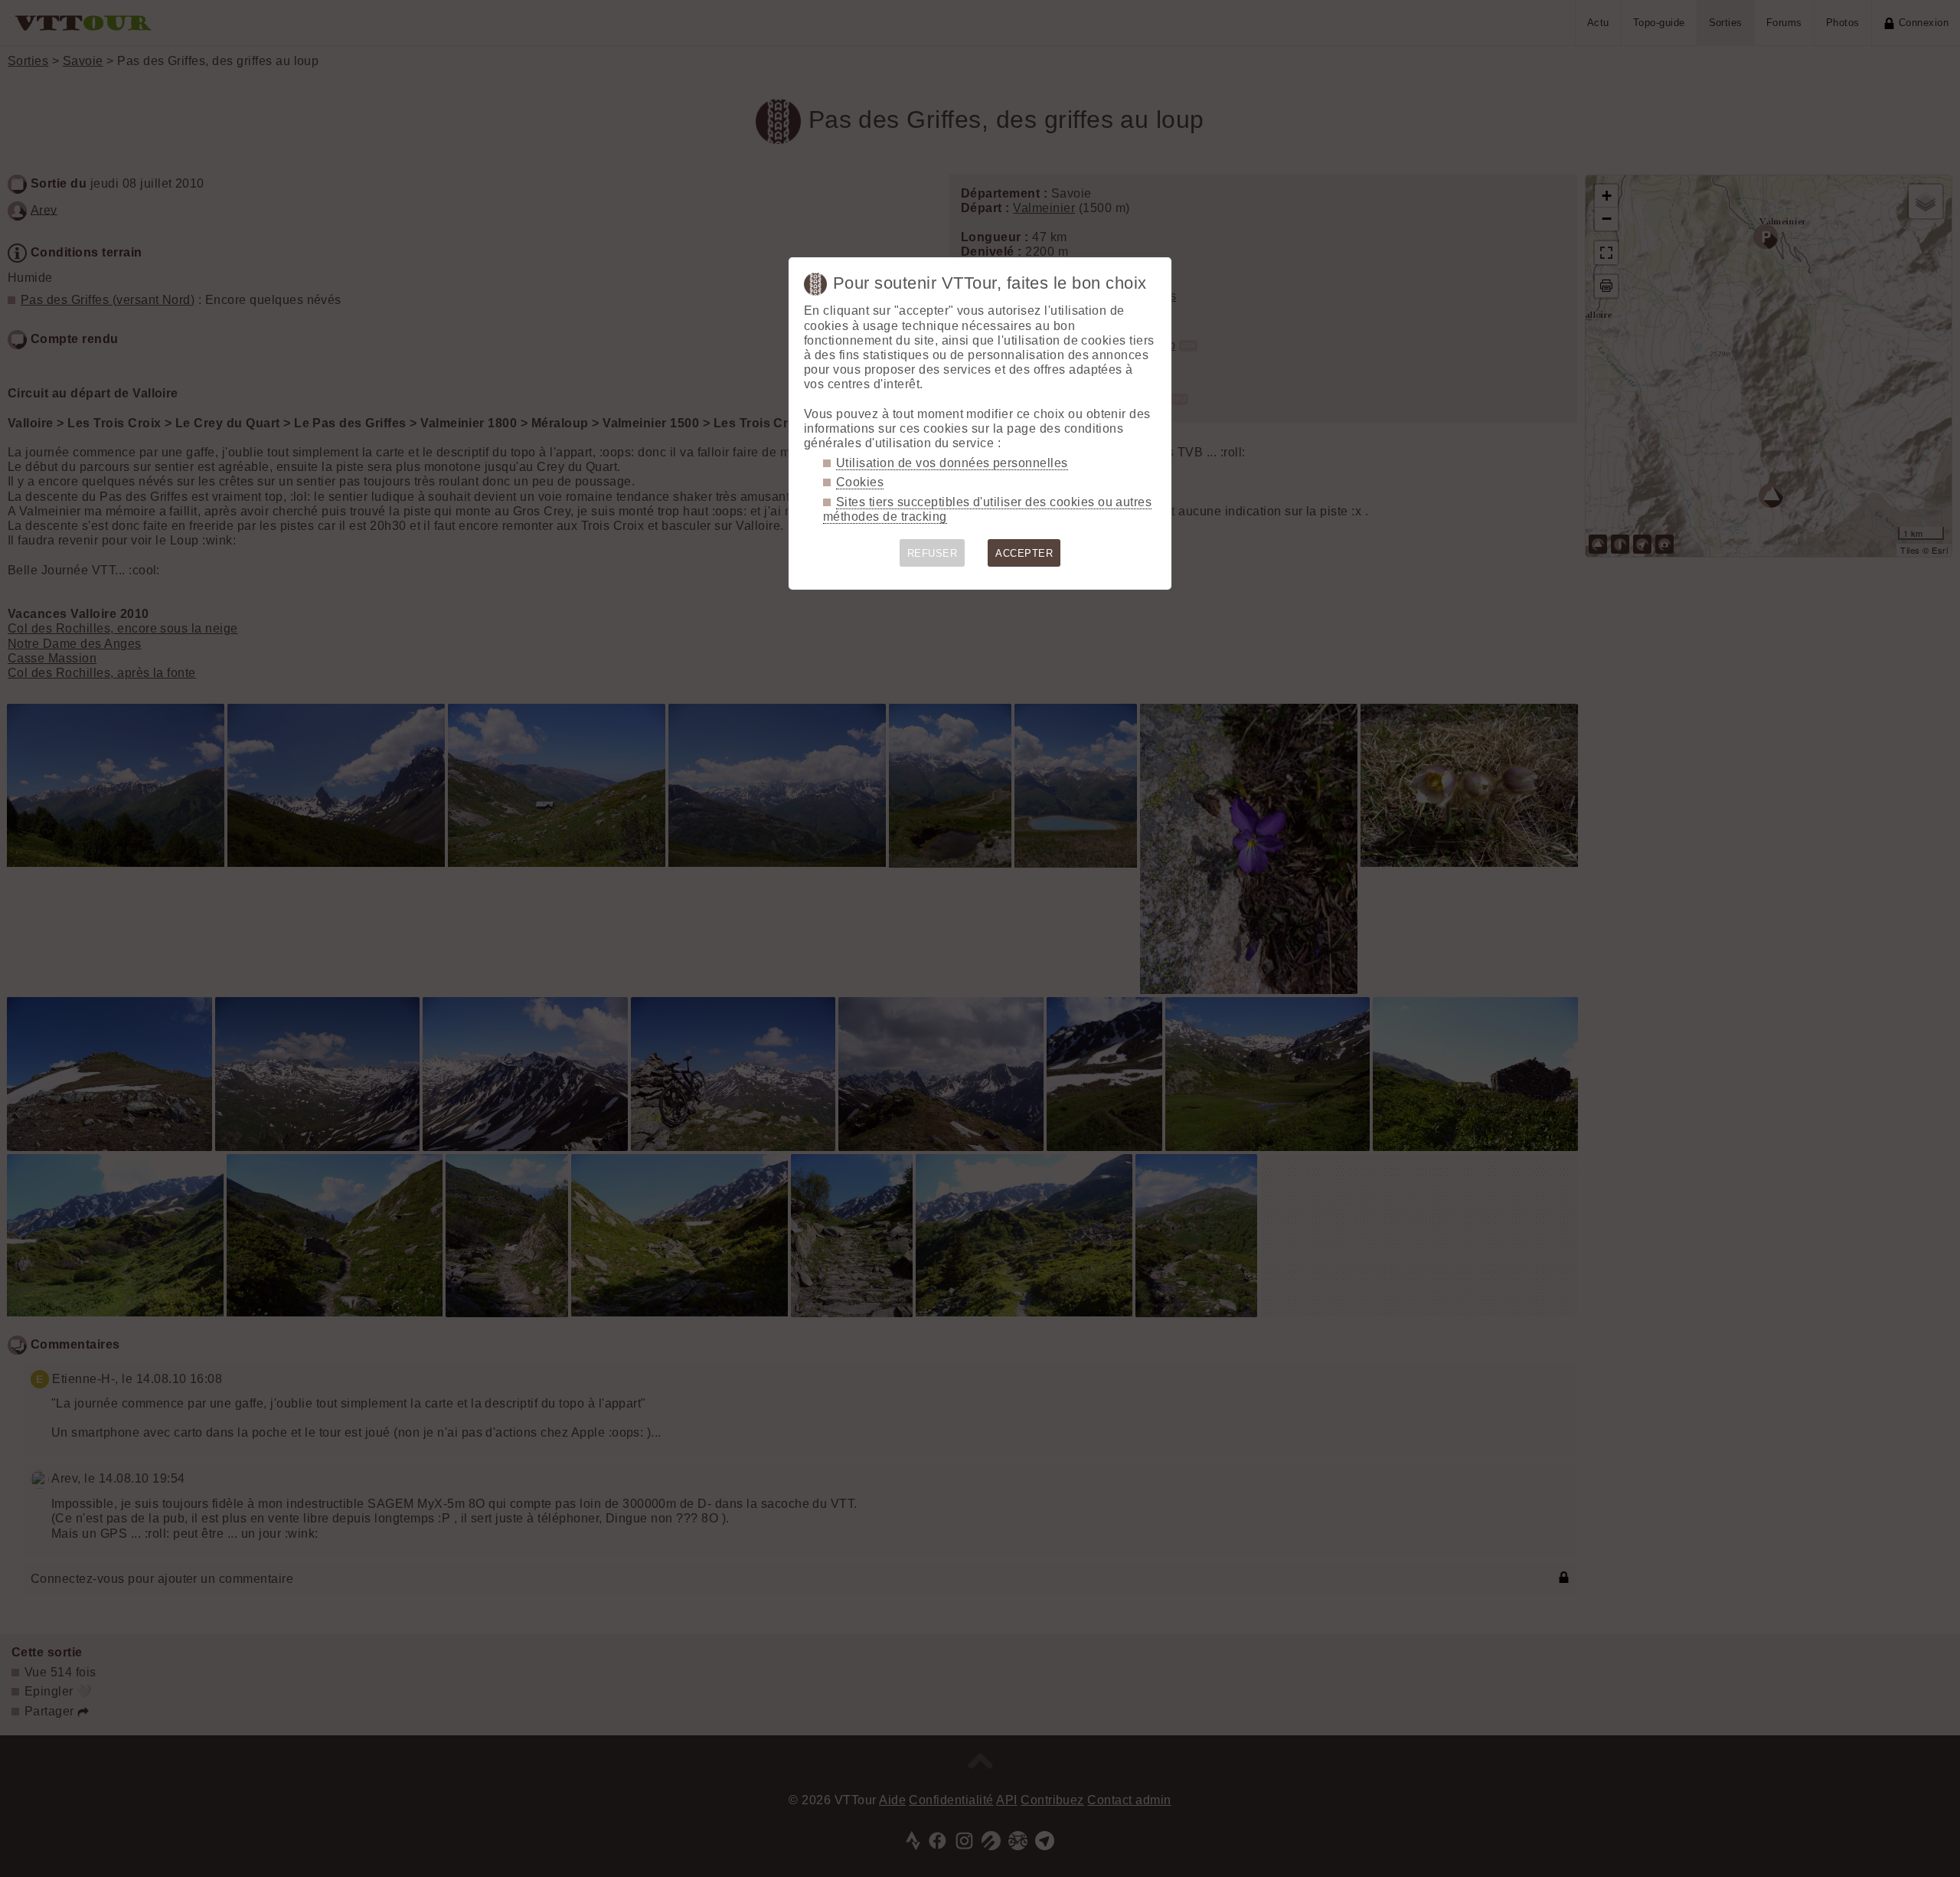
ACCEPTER (1024, 553)
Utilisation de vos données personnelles (952, 463)
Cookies (860, 482)
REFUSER (932, 553)
